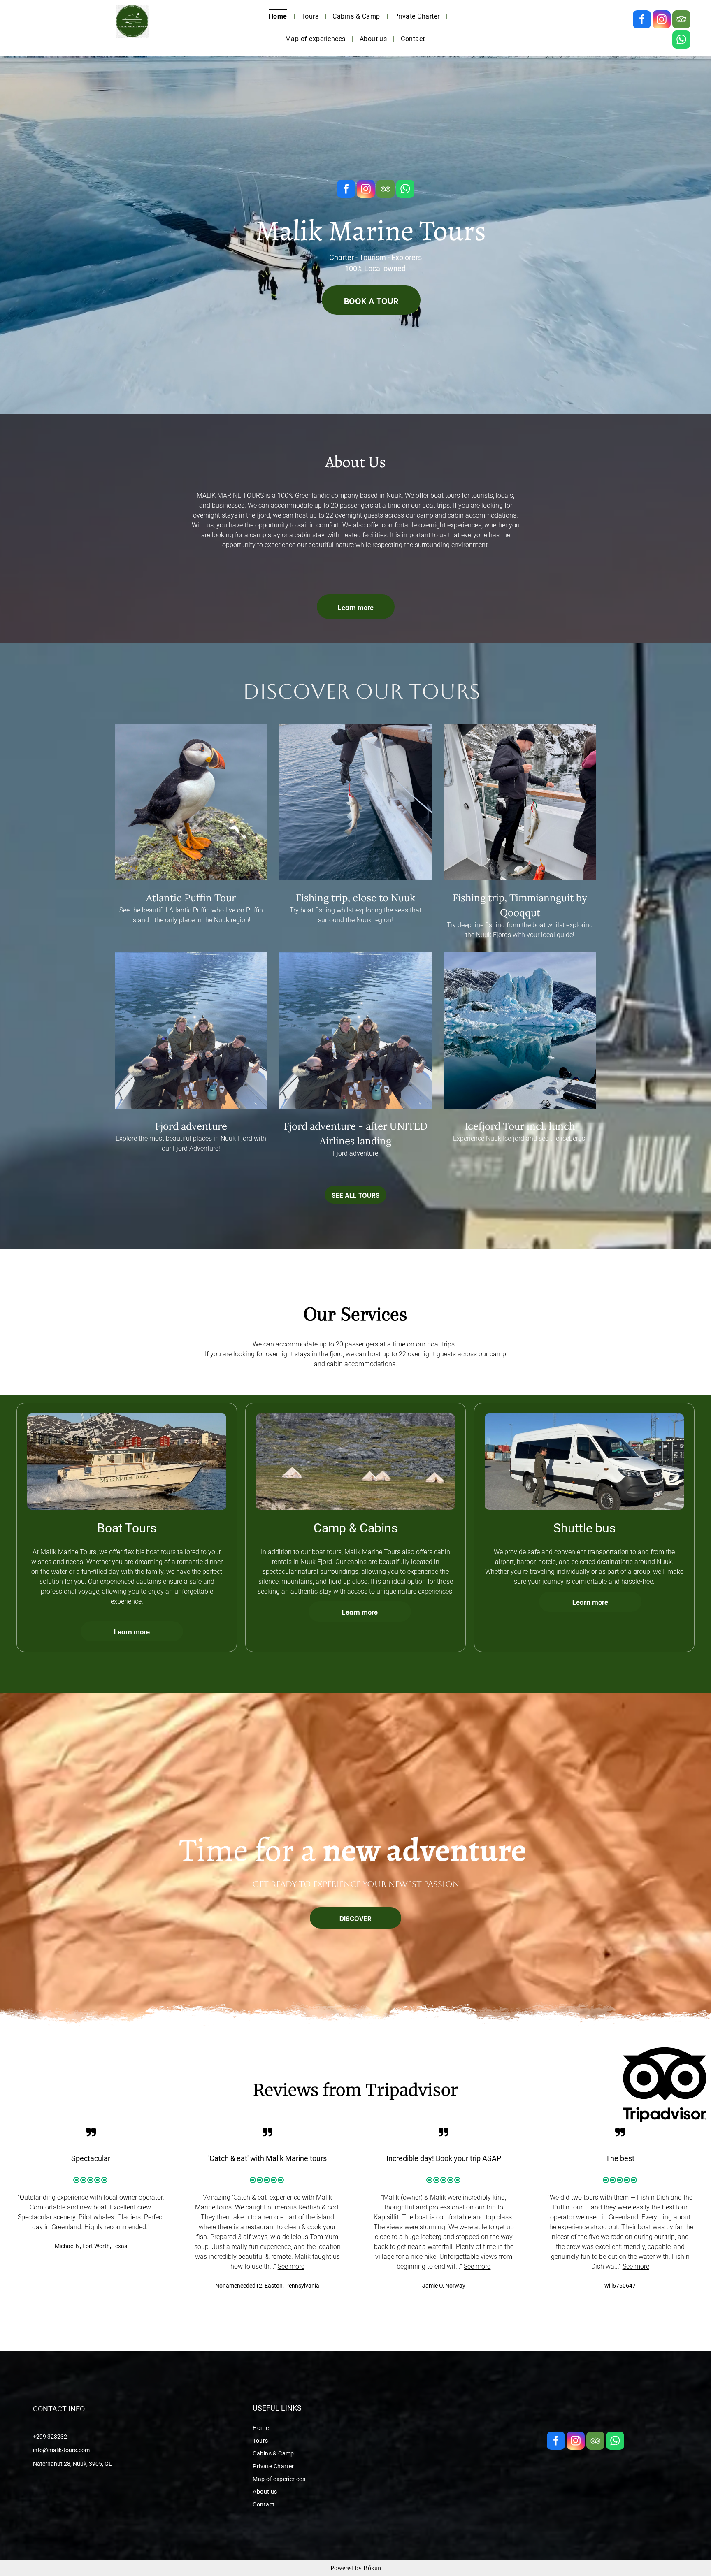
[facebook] (642, 20)
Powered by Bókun (356, 2568)
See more (291, 2266)
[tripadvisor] (681, 20)
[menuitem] (279, 16)
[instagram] (662, 20)
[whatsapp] (681, 41)
